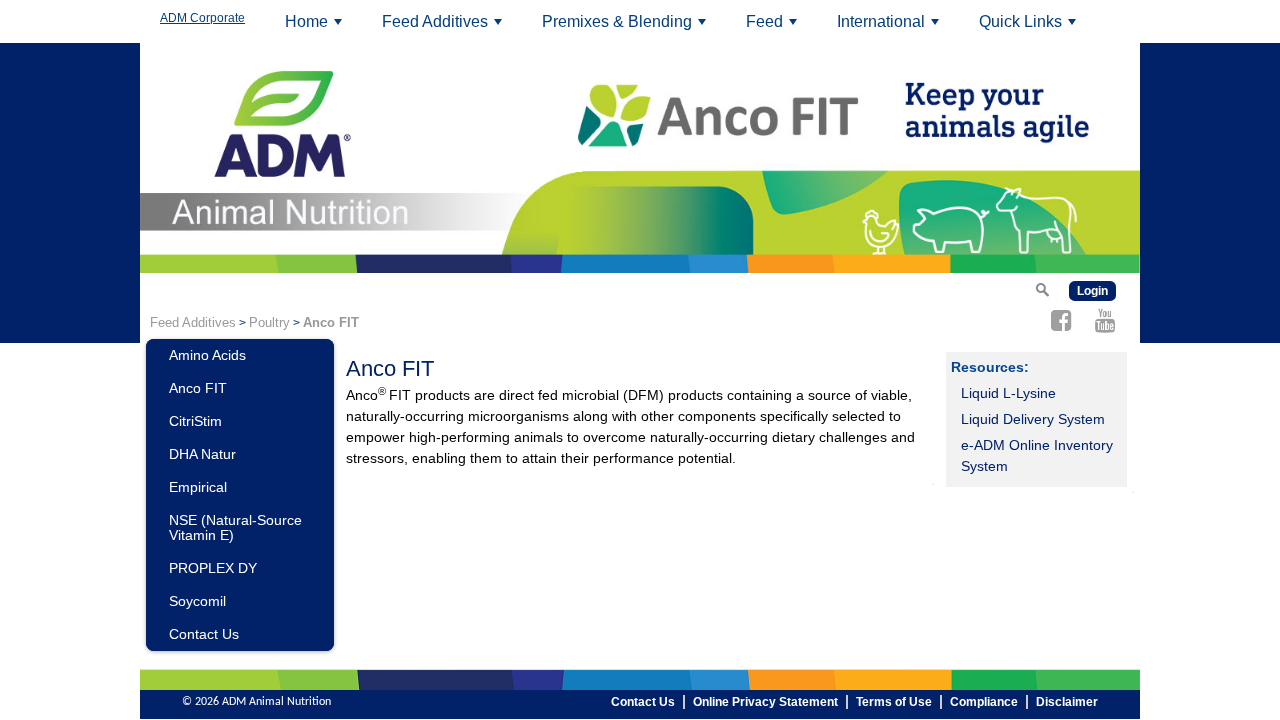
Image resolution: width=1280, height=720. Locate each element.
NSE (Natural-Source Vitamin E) (235, 527)
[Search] (1042, 289)
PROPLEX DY (213, 568)
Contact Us (204, 634)
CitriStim (195, 421)
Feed (774, 28)
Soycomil (197, 601)
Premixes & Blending (627, 28)
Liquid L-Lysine (1008, 393)
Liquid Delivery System (1033, 419)
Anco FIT (198, 388)
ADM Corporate (202, 18)
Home (316, 28)
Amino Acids (207, 355)
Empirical (198, 487)
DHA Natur (202, 454)
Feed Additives (445, 28)
